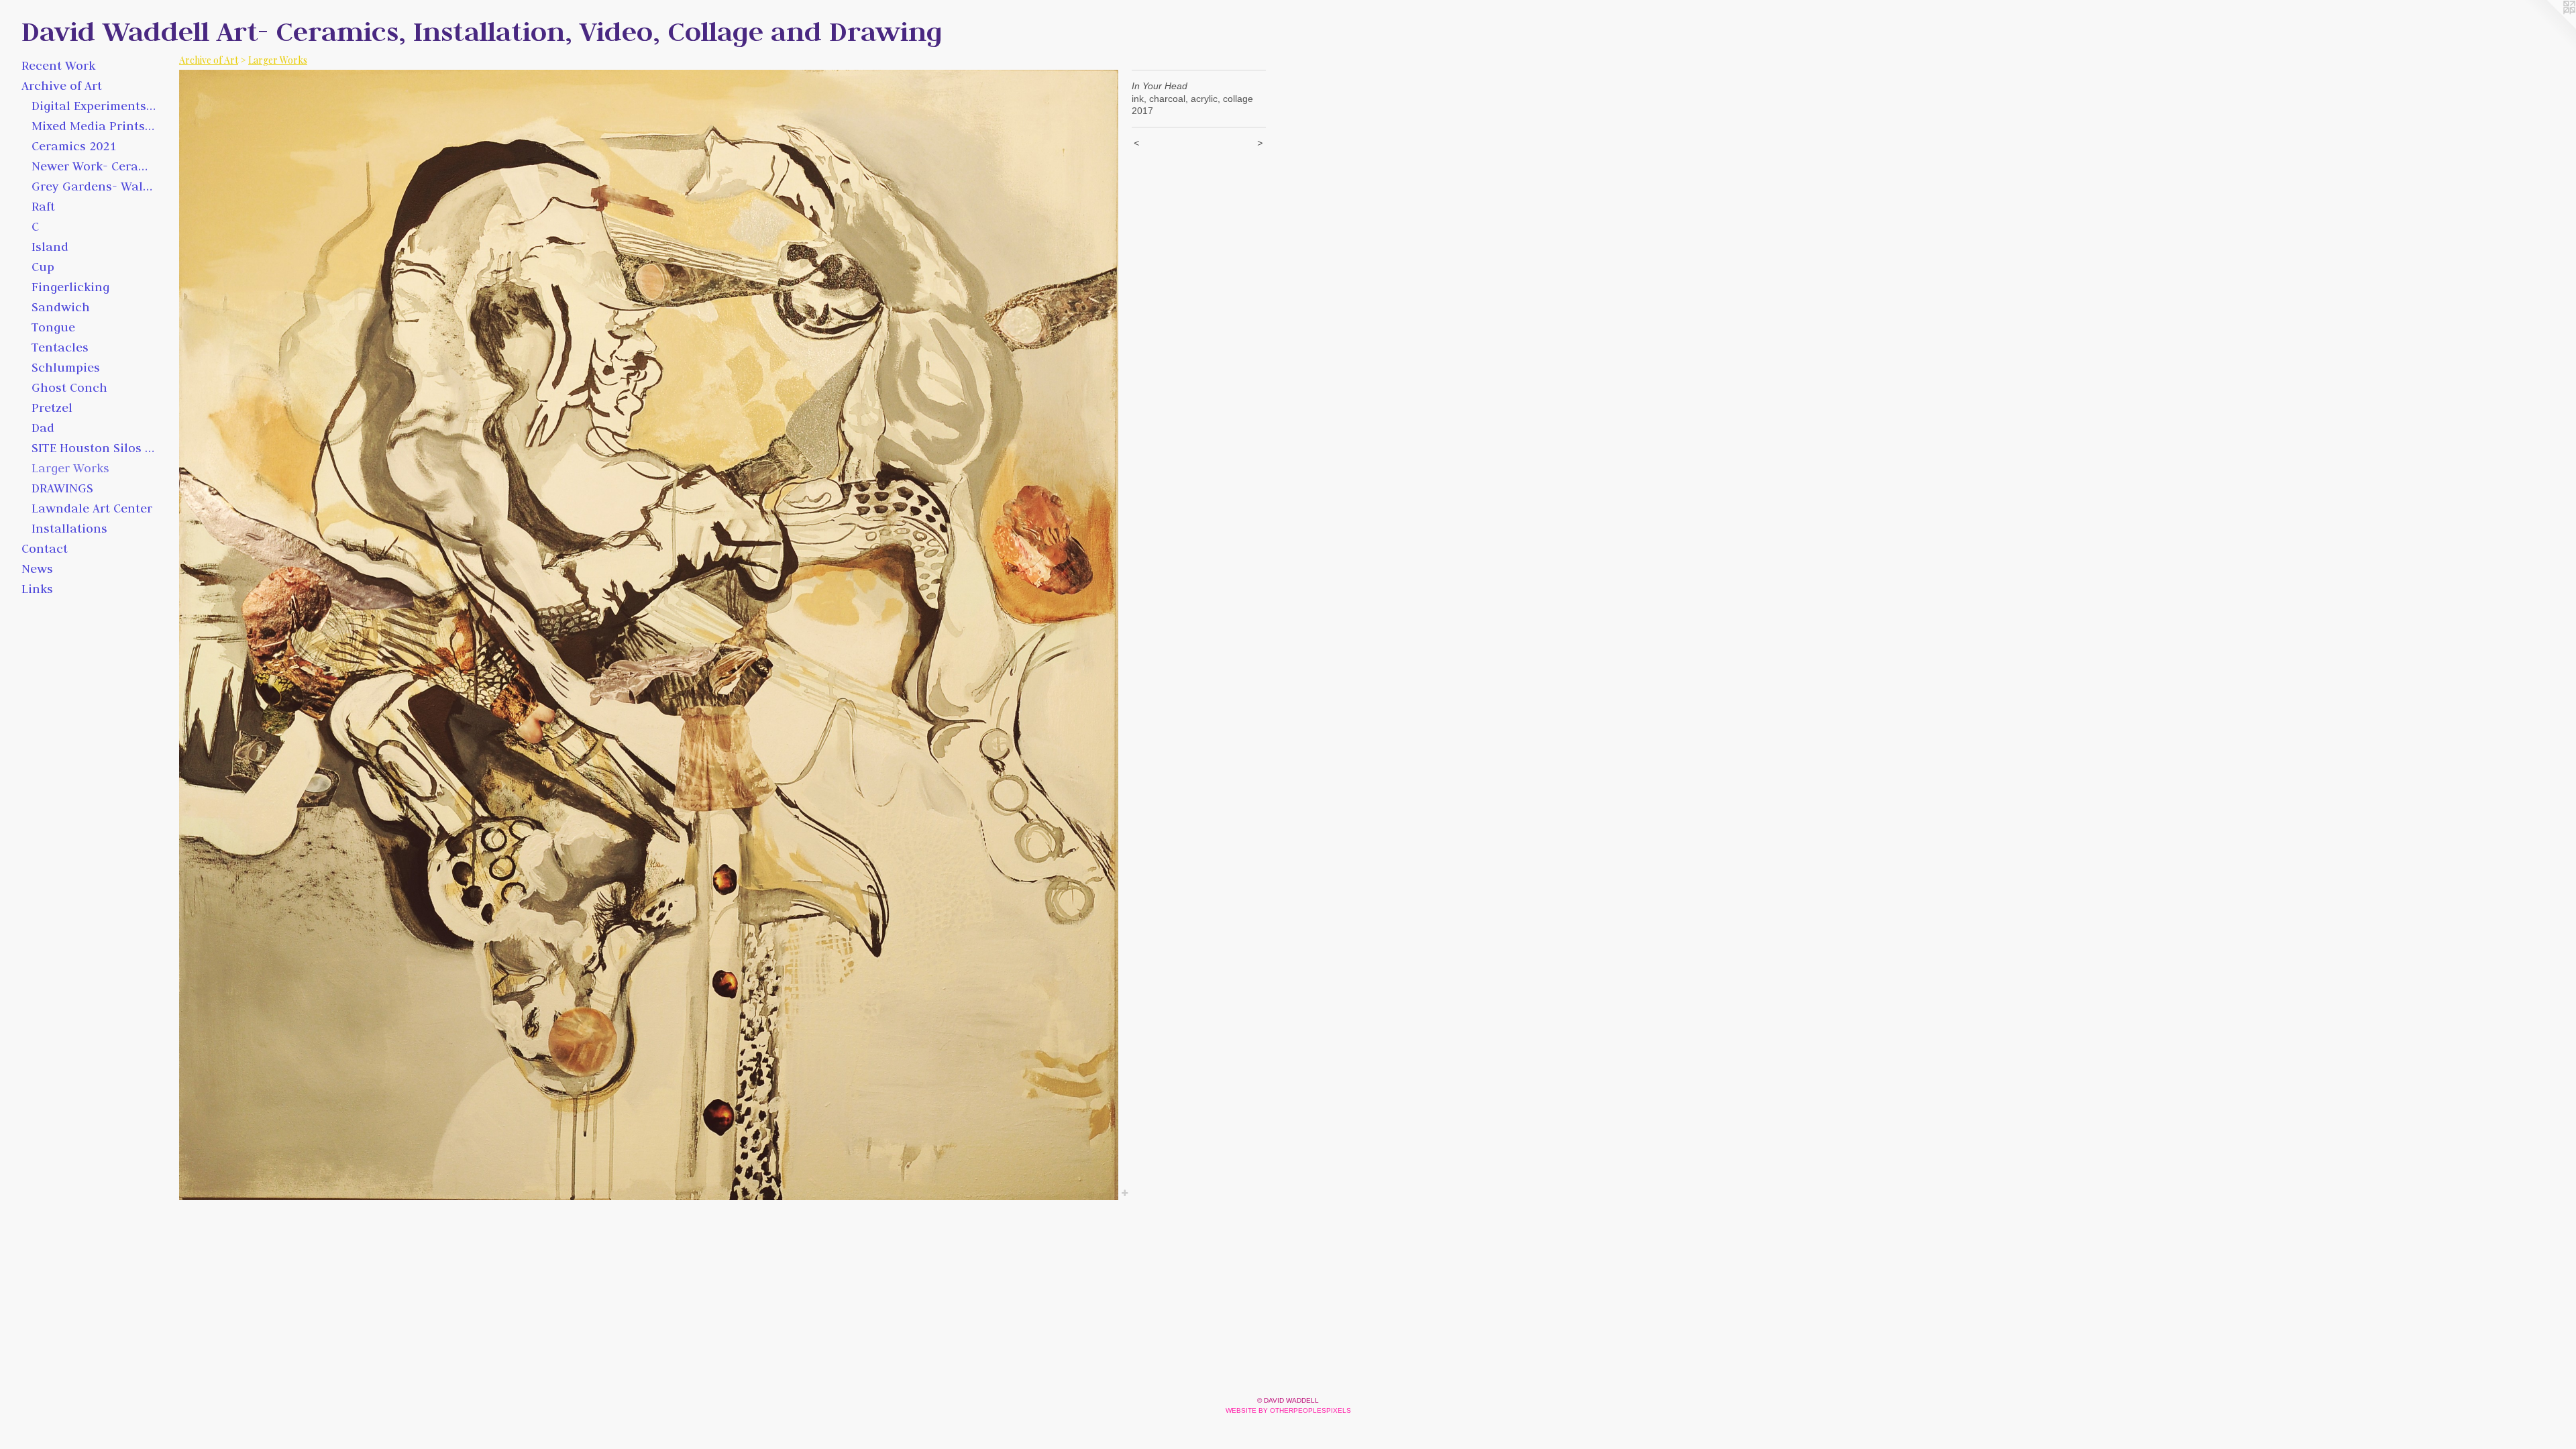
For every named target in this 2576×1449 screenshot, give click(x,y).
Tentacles (60, 347)
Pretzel (52, 408)
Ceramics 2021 (74, 146)
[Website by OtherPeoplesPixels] (2549, 27)
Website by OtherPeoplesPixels (1288, 1410)
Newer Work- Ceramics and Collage (94, 166)
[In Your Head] (649, 635)
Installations (69, 528)
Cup (43, 267)
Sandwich (61, 307)
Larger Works (70, 468)
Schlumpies (66, 367)
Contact (45, 548)
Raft (43, 206)
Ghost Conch (69, 387)
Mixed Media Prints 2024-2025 (94, 126)
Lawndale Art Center (92, 508)
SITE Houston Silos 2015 (94, 448)
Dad (43, 428)
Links (37, 589)
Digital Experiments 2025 (94, 106)
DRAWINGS (62, 488)
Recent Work (58, 65)
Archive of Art (62, 86)
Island (50, 247)
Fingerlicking (70, 287)
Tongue (53, 327)
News (37, 569)
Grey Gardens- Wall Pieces (94, 186)
